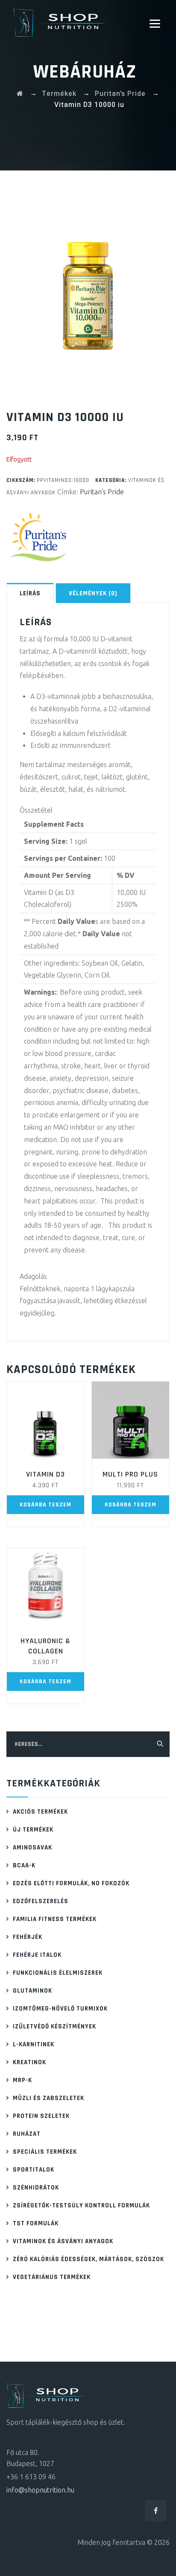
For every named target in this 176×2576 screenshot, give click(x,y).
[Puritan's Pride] (38, 537)
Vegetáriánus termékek (52, 2277)
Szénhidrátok (36, 2188)
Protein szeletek (41, 2116)
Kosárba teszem (45, 1505)
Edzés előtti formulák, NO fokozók (71, 1883)
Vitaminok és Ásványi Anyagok (63, 2241)
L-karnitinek (34, 2044)
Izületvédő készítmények (54, 2026)
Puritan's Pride (102, 492)
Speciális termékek (45, 2152)
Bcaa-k (24, 1865)
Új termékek (33, 1830)
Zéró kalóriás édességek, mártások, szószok (88, 2259)
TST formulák (36, 2223)
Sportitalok (34, 2170)
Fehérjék (28, 1937)
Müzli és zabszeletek (48, 2098)
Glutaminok (32, 1991)
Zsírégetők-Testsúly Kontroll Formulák (81, 2205)
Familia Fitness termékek (55, 1919)
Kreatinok (29, 2062)
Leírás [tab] (30, 593)
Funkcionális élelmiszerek (58, 1973)
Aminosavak (32, 1848)
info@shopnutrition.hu (40, 2490)
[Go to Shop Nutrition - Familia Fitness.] (20, 94)
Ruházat (27, 2134)
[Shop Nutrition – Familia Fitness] (61, 22)
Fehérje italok (37, 1955)
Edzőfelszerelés (41, 1901)
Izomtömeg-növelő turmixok (60, 2009)
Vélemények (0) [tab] (93, 593)
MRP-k (22, 2080)
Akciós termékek (40, 1812)
